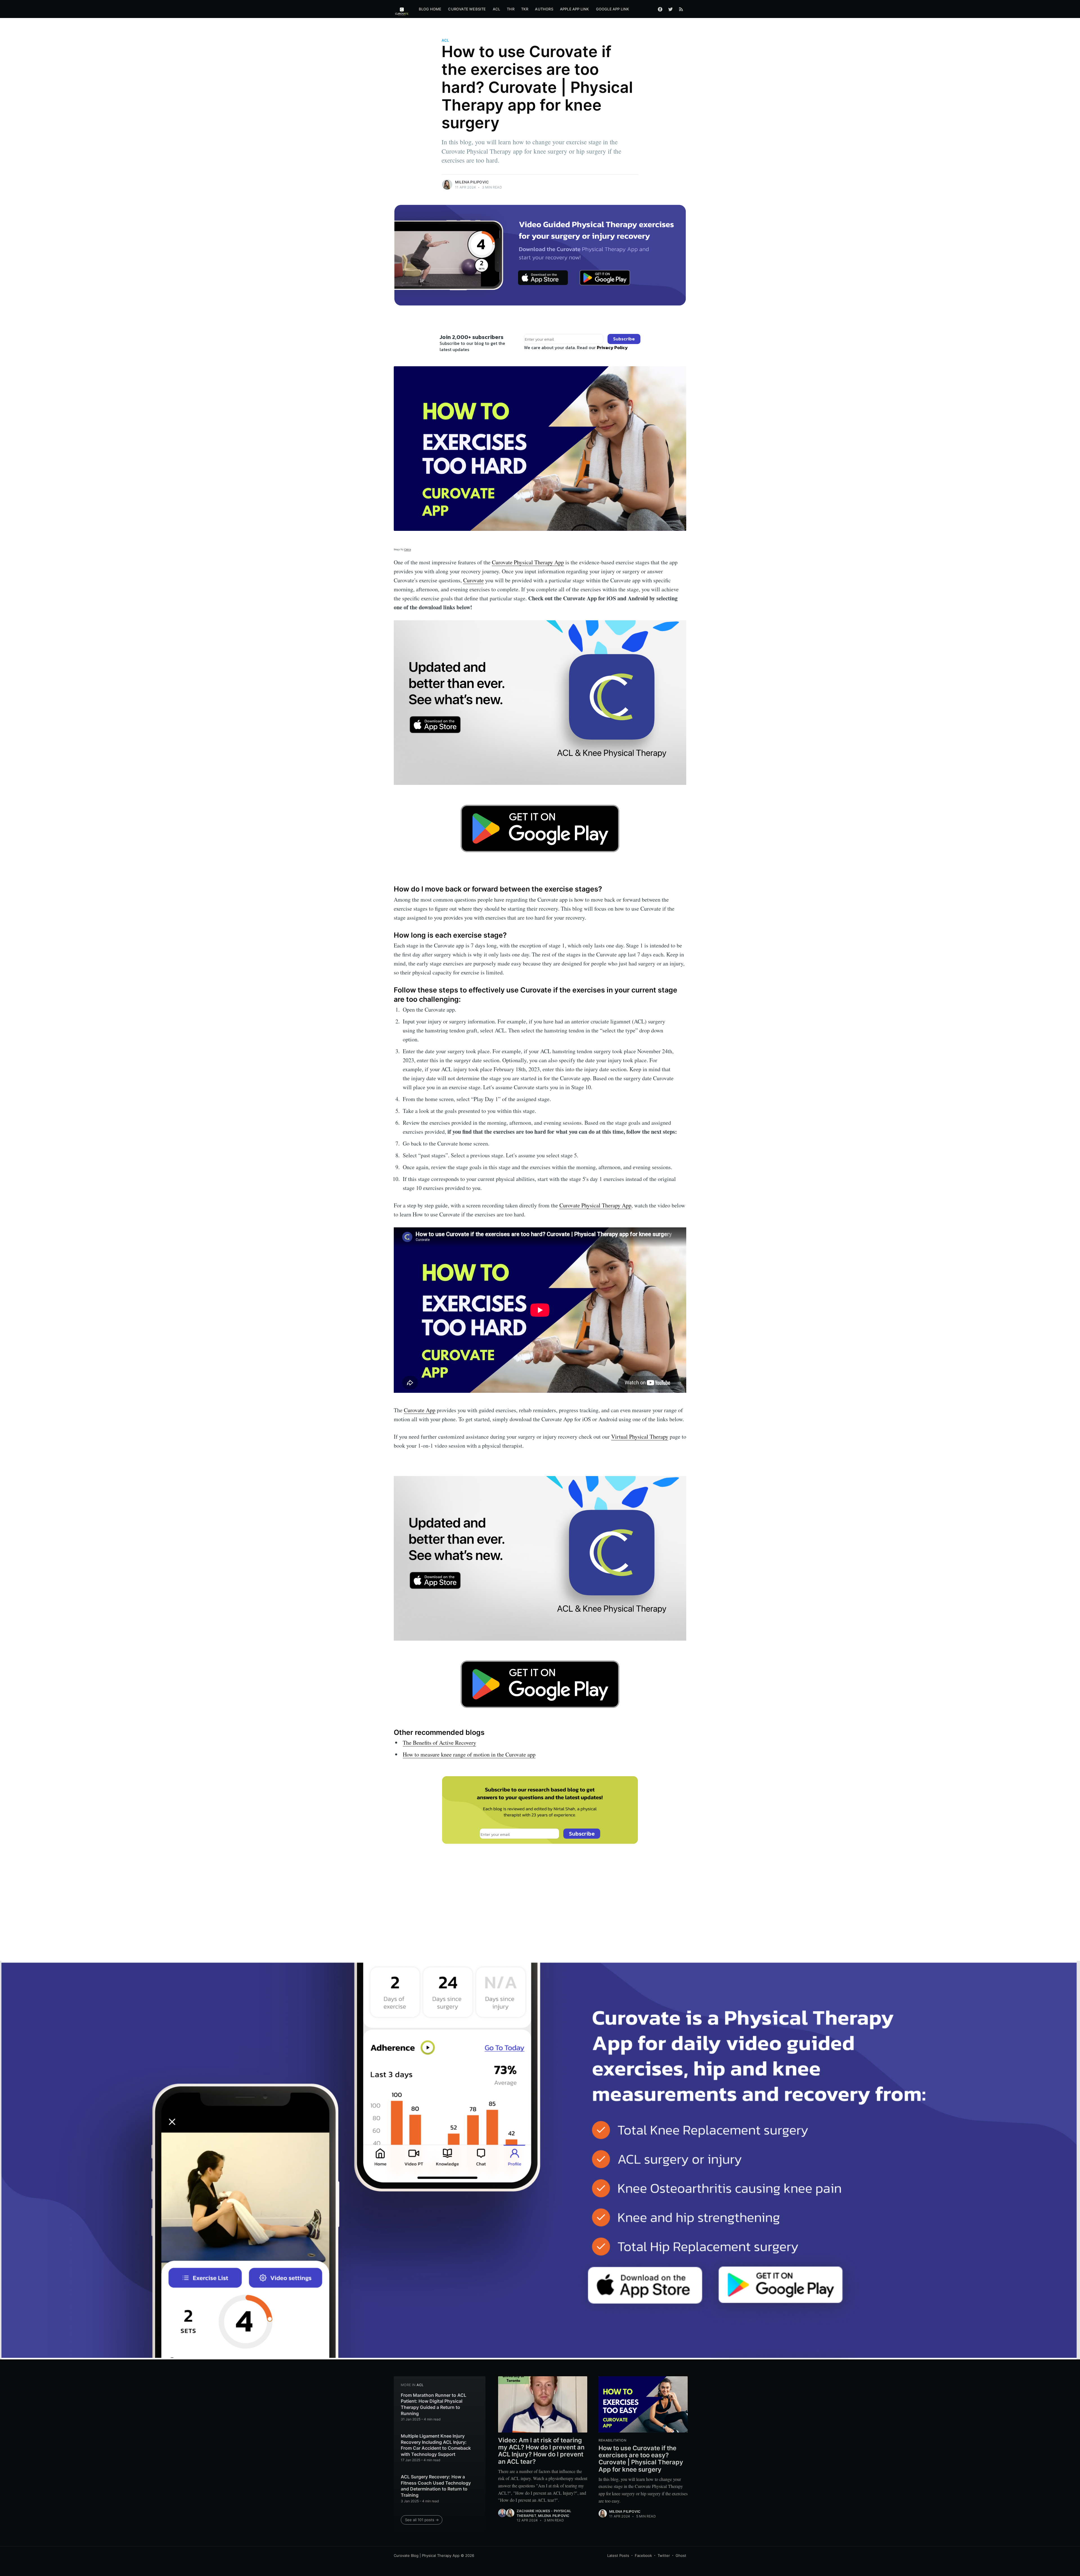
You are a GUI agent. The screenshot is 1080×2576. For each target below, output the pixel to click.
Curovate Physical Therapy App (528, 562)
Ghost (681, 2555)
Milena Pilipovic (472, 182)
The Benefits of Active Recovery (439, 1743)
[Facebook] (660, 9)
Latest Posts (618, 2555)
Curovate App (420, 1410)
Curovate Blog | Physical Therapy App (427, 2555)
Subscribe (624, 339)
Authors (544, 9)
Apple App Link (575, 9)
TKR (525, 9)
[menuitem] (430, 9)
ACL (497, 9)
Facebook (643, 2555)
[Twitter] (670, 9)
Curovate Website (467, 9)
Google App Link (613, 9)
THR (511, 9)
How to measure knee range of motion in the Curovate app (469, 1754)
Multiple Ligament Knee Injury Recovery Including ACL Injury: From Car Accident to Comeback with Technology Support (436, 2445)
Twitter (664, 2555)
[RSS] (681, 9)
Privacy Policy (612, 347)
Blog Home (430, 9)
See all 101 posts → (422, 2520)
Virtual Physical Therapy (640, 1437)
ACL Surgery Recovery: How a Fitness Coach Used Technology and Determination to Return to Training (436, 2486)
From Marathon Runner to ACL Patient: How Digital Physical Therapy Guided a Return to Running (434, 2404)
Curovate (473, 580)
